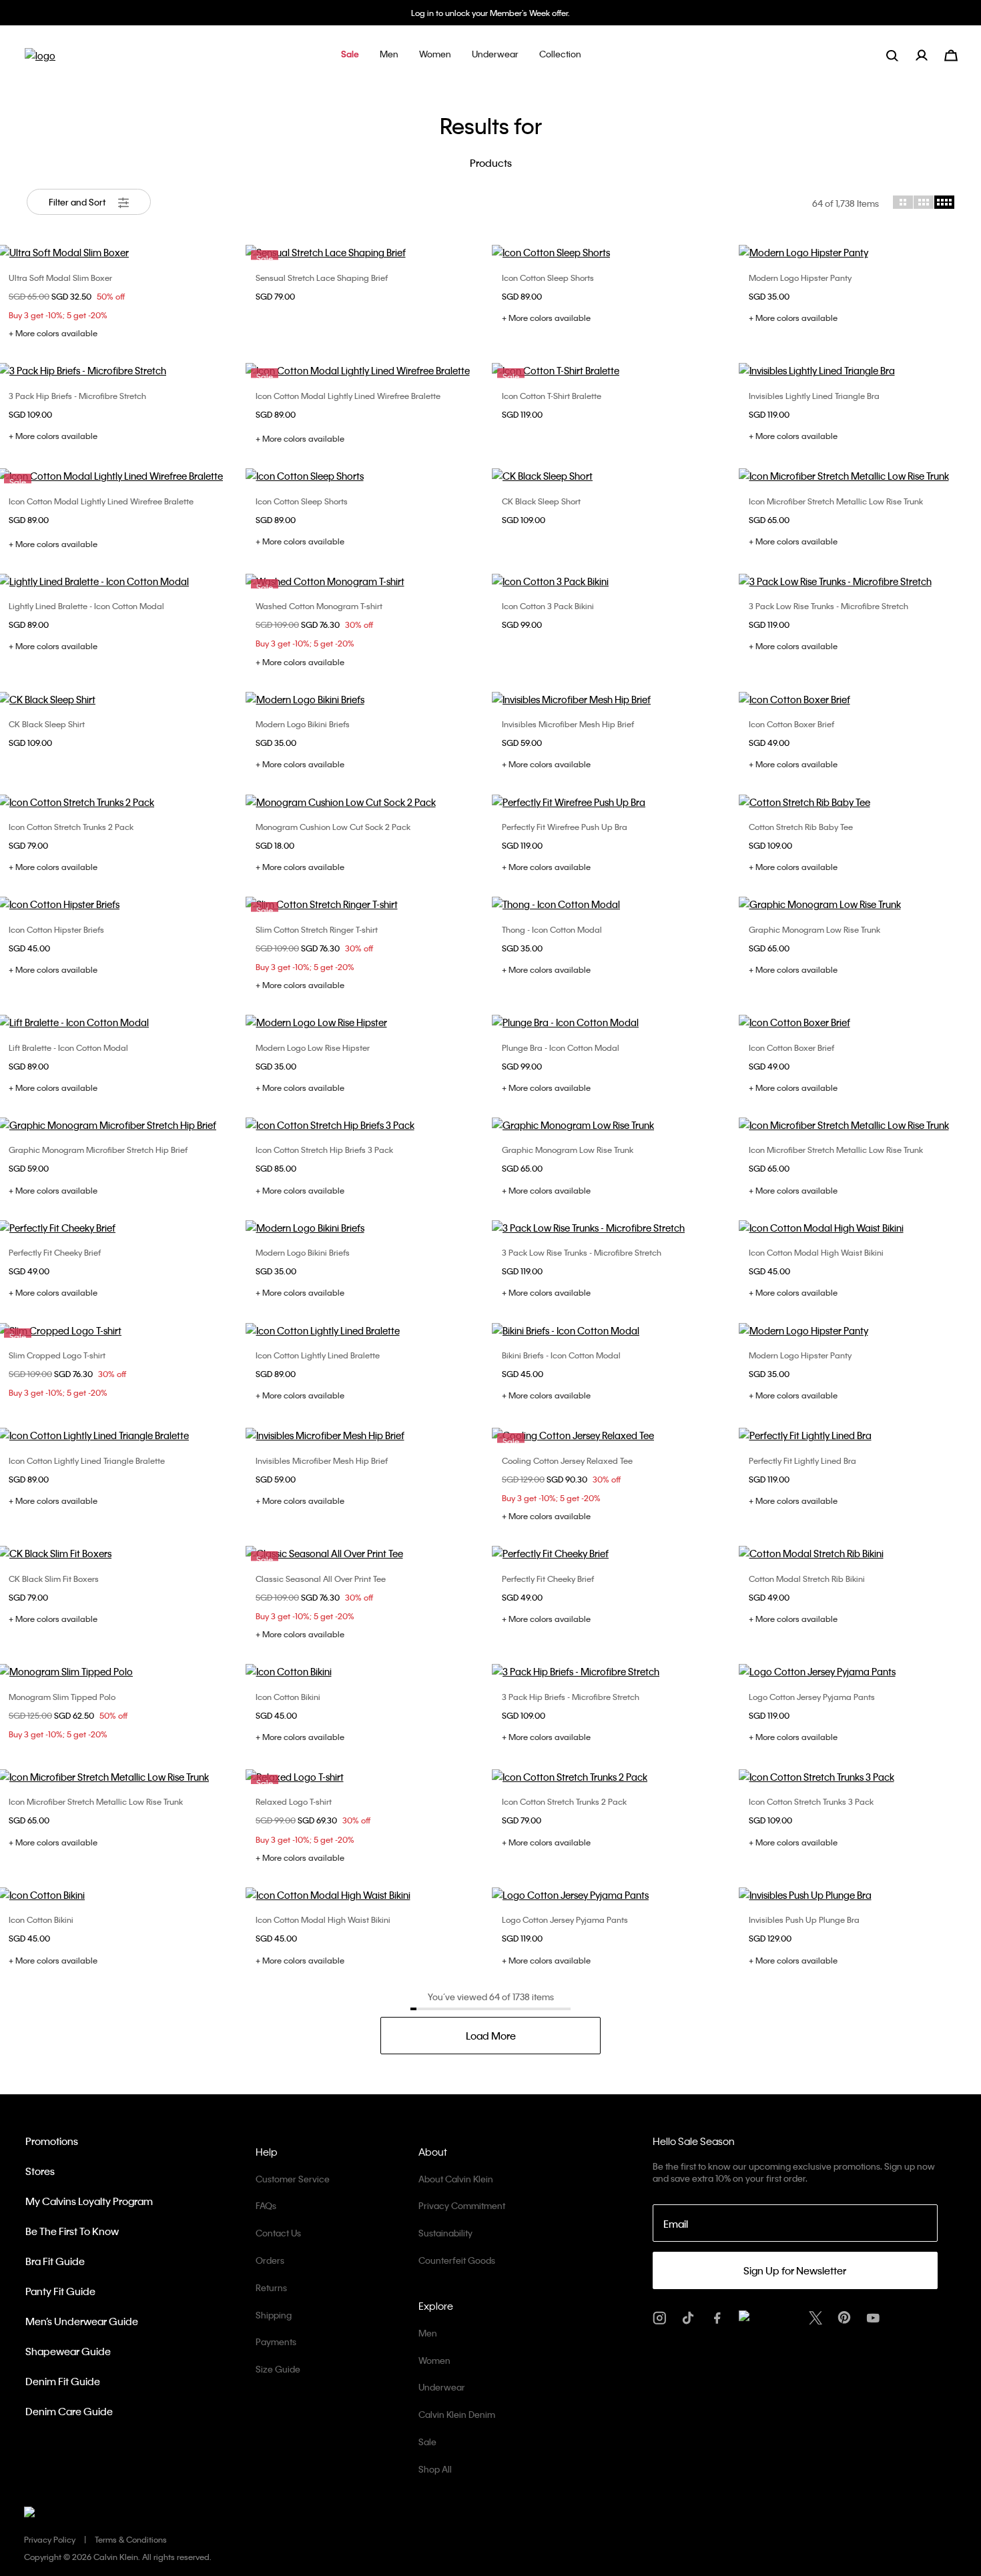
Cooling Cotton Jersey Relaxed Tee (567, 1460)
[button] (350, 55)
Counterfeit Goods (457, 2260)
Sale (427, 2442)
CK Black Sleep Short (541, 501)
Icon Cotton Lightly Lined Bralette (318, 1355)
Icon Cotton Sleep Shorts (548, 278)
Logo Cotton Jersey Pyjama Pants (812, 1697)
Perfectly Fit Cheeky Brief (55, 1252)
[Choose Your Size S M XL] (368, 1125)
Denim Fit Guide (63, 2381)
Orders (270, 2260)
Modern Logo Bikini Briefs (303, 724)
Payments (276, 2341)
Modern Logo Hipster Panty (800, 278)
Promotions (52, 2141)
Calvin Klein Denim (457, 2414)
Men (428, 2333)
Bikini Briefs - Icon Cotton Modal (561, 1355)
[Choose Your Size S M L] (368, 1330)
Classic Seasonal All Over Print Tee (321, 1579)
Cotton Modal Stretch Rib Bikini (807, 1579)
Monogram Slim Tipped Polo (62, 1697)
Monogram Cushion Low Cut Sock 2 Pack (333, 827)
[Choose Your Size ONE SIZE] (368, 802)
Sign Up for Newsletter (795, 2270)
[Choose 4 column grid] (944, 202)
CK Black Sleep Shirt (47, 724)
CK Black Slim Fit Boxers (54, 1579)
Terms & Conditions (131, 2539)
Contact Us (278, 2233)
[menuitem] (930, 55)
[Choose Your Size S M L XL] (614, 699)
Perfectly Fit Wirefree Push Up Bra (565, 827)
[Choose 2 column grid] (903, 202)
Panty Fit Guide (60, 2291)
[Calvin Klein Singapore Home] (40, 60)
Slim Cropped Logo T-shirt (57, 1355)
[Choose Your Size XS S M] (368, 699)
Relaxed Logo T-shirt (294, 1801)
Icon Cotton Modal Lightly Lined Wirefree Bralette (348, 396)
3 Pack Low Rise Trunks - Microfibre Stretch (829, 606)
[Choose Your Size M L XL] (614, 476)
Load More (491, 2036)
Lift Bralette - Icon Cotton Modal (68, 1047)
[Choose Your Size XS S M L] (614, 252)
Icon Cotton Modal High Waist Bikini (816, 1252)
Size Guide (278, 2369)
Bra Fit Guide (55, 2261)
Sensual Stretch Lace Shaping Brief (322, 278)
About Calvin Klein (456, 2179)
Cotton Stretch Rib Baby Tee (801, 827)
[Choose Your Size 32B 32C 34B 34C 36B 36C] (614, 802)
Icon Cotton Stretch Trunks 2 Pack (71, 827)
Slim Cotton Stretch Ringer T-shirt (317, 929)
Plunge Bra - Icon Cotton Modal (561, 1047)
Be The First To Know (72, 2231)
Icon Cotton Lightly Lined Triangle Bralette (87, 1460)
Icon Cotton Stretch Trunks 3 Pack (811, 1801)
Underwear (442, 2387)
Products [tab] (491, 163)
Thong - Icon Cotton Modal (552, 929)
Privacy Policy (50, 2539)
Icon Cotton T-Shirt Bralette (552, 396)
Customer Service (293, 2179)
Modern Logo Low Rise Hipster (313, 1047)
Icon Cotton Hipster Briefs (56, 929)
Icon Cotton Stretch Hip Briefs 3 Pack (324, 1150)
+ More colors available (53, 333)
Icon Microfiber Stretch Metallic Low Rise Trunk (836, 501)
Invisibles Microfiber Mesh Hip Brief (568, 724)
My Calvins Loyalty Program (89, 2201)
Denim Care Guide (69, 2411)
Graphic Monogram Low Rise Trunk (814, 929)
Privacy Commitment (462, 2205)
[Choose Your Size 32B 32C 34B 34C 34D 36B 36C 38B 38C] (614, 1022)
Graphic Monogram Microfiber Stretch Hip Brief (98, 1150)
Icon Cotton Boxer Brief (791, 724)
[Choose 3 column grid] (924, 202)
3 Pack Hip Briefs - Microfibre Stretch (77, 396)
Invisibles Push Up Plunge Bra (804, 1919)
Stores (40, 2171)
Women (434, 2360)
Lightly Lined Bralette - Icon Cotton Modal (86, 606)
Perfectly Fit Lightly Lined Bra (802, 1460)
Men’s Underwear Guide (82, 2321)
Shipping (274, 2315)
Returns (271, 2287)
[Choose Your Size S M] (614, 581)
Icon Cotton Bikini (288, 1697)
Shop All (435, 2469)
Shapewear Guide (68, 2351)
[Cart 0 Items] (951, 54)
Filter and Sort (78, 202)
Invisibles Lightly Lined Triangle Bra (814, 396)
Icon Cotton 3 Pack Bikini (548, 606)
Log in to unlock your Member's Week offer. (490, 13)
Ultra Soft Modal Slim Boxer (60, 278)
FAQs (266, 2205)
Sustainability (445, 2233)
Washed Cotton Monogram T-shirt (319, 606)
